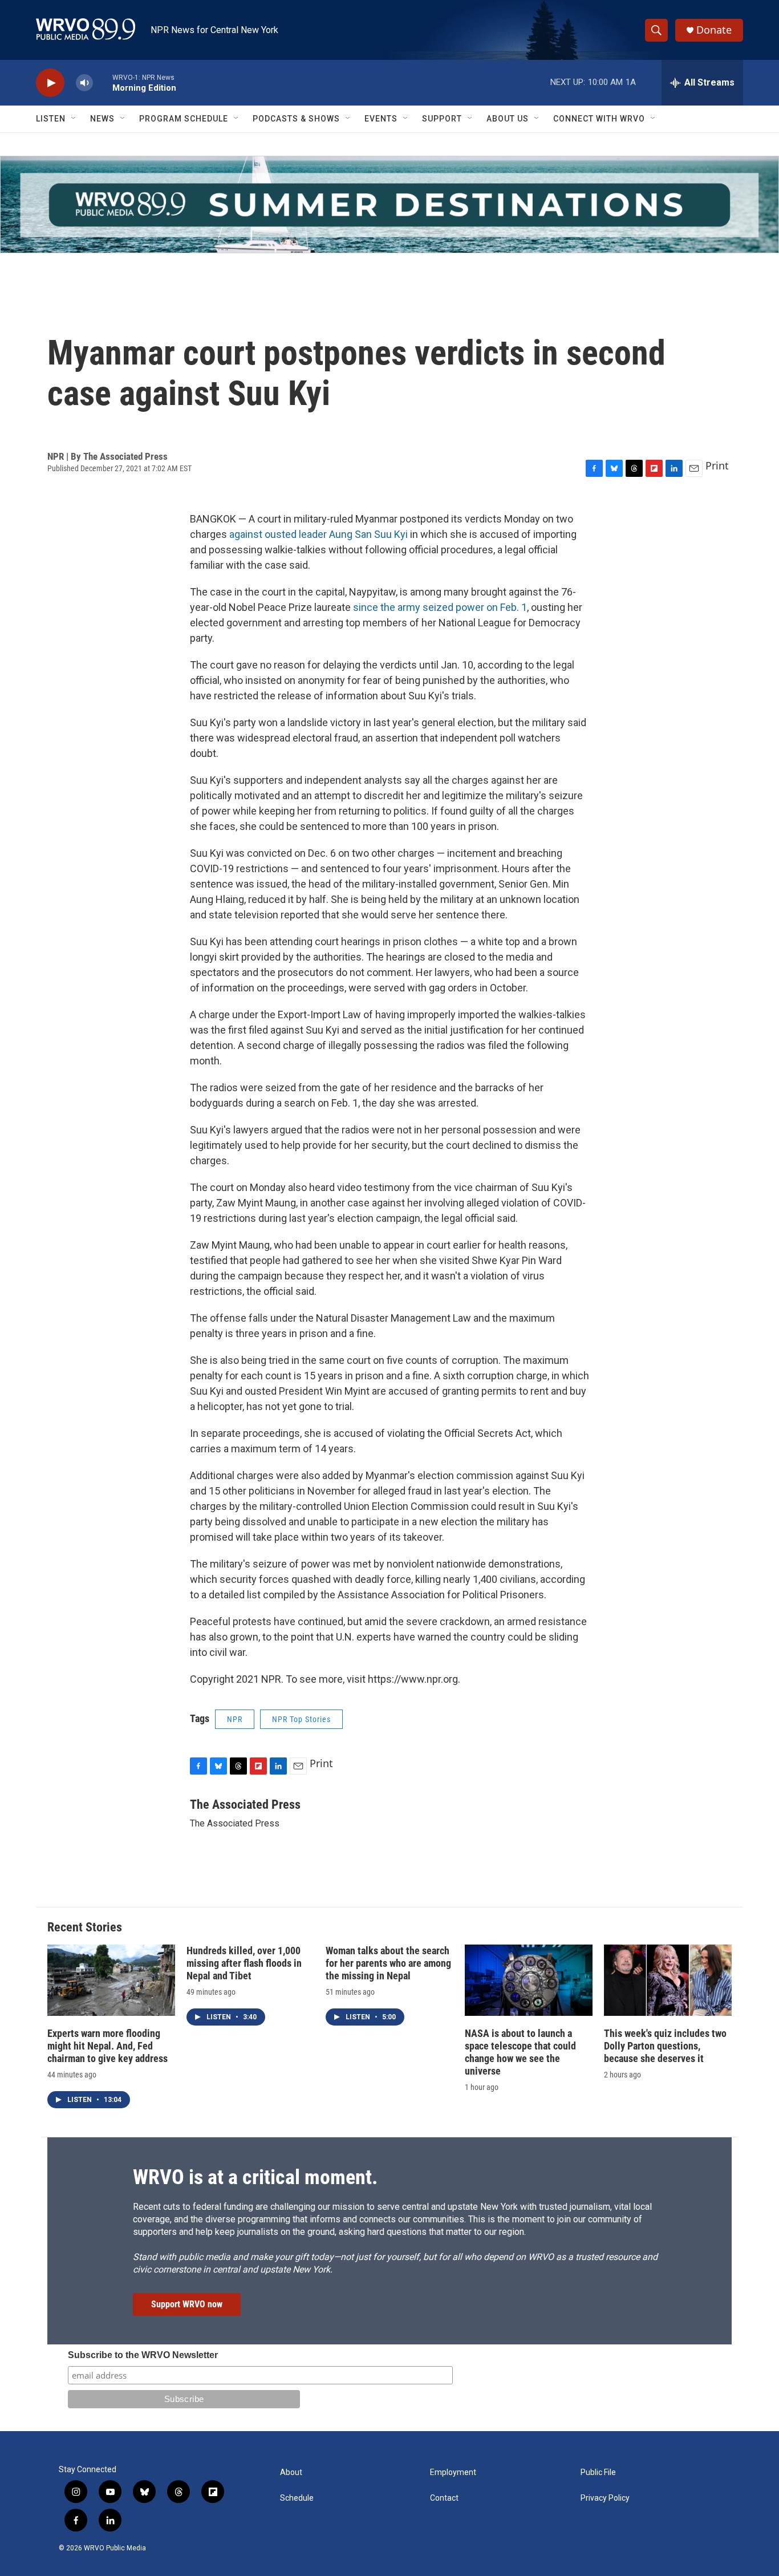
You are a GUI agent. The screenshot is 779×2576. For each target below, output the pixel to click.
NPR (235, 1719)
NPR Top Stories (301, 1719)
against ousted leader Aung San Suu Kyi (319, 534)
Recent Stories (85, 1927)
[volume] (84, 83)
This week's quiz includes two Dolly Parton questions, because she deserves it (665, 2046)
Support (442, 119)
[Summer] (389, 204)
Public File (598, 2472)
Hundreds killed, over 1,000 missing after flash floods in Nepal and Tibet (244, 1963)
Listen (51, 119)
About (291, 2472)
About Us (508, 119)
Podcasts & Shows (296, 119)
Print (717, 465)
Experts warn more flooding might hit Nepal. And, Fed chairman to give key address (107, 2046)
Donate (714, 30)
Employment (453, 2472)
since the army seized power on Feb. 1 (440, 607)
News (102, 119)
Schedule (297, 2498)
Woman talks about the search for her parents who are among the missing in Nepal (388, 1963)
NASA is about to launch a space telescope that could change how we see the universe (520, 2052)
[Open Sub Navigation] (74, 119)
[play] (50, 83)
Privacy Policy (605, 2498)
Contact (444, 2498)
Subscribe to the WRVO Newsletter (143, 2355)
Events (381, 119)
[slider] (103, 82)
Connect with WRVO (599, 119)
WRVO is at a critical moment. (255, 2177)
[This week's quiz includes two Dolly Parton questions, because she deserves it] (668, 1980)
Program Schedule (184, 119)
